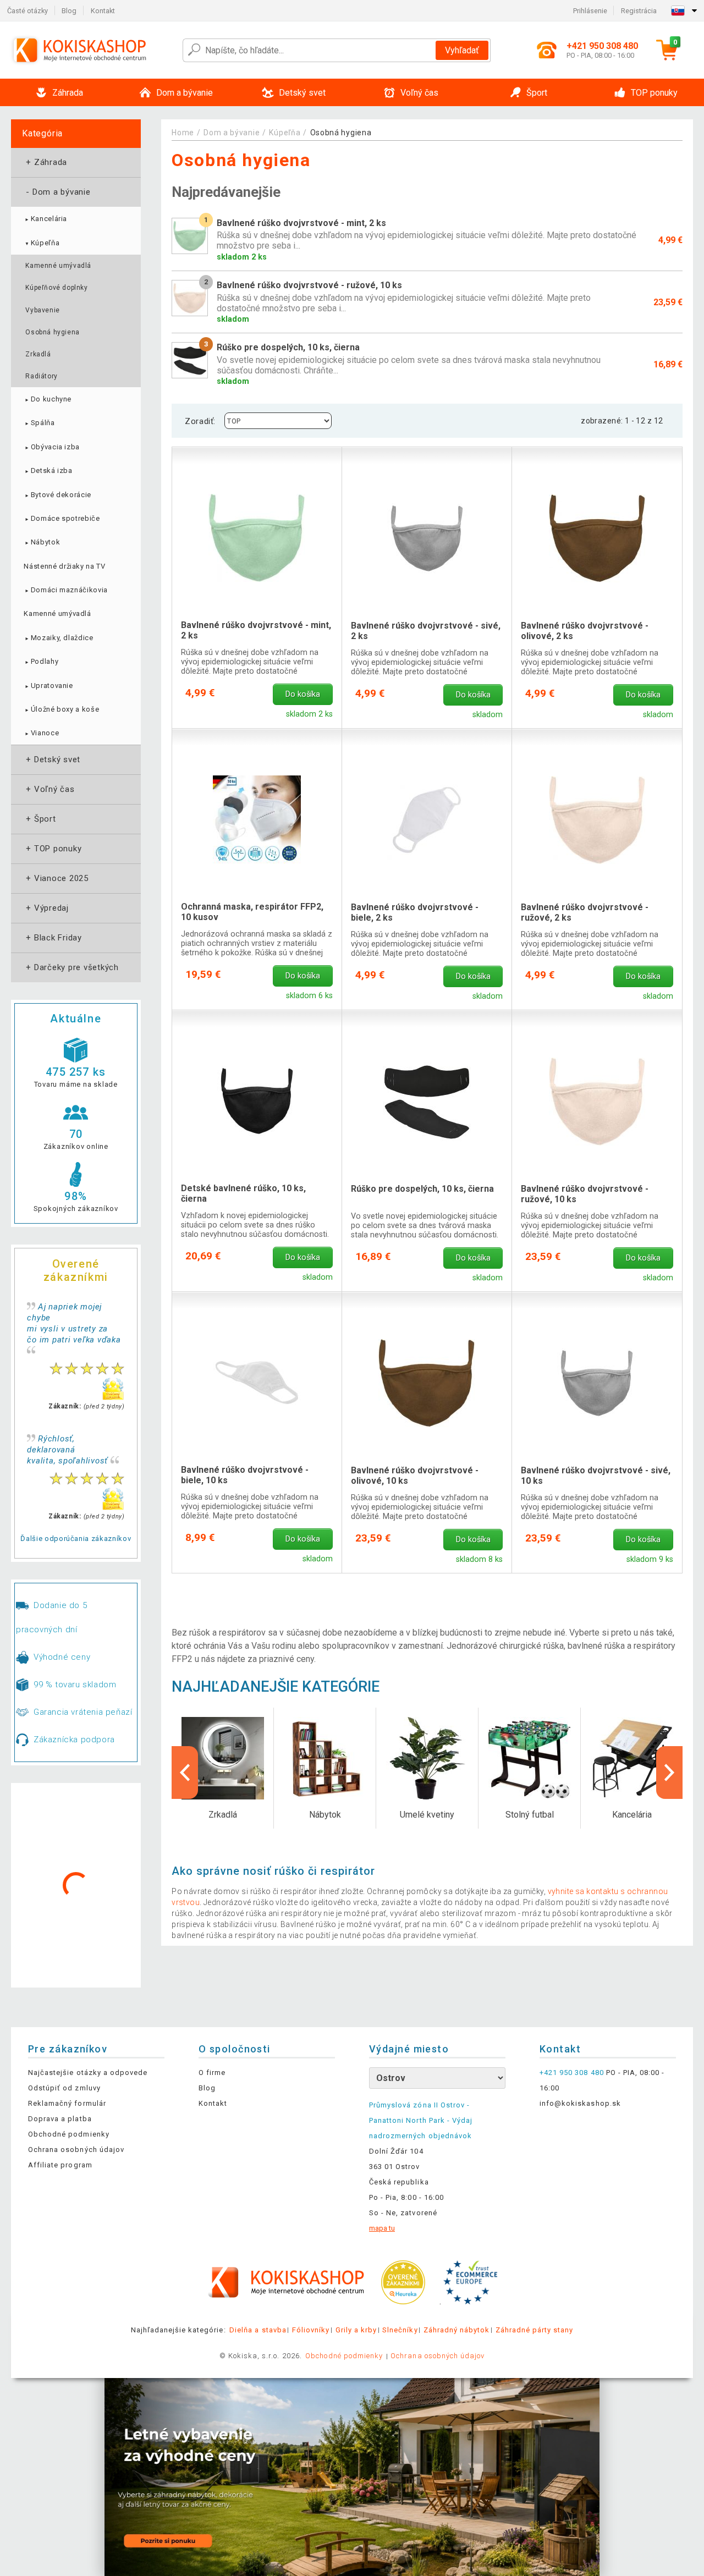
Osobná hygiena (52, 332)
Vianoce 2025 (56, 878)
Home (183, 133)
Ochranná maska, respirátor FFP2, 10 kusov (252, 912)
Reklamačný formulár (67, 2103)
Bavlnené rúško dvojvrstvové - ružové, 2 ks (585, 912)
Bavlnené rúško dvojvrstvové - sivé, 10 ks (596, 1476)
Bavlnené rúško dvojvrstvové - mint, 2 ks (256, 630)
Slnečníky (400, 2330)
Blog (69, 11)
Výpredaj (46, 908)
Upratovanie (48, 686)
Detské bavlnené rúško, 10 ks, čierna (243, 1193)
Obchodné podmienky (69, 2134)
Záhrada (45, 162)
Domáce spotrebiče (62, 518)
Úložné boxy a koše (61, 709)
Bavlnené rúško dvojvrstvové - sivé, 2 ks (426, 631)
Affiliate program (60, 2165)
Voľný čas (49, 789)
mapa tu (382, 2228)
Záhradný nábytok (457, 2330)
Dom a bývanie (57, 192)
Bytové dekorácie (57, 495)
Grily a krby (356, 2330)
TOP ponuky (53, 849)
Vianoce (41, 733)
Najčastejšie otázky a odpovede (88, 2073)
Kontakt (103, 11)
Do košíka (303, 694)
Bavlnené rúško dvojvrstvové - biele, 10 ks (245, 1475)
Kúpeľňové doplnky (56, 288)
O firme (212, 2073)
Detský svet (52, 759)
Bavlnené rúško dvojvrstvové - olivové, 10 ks (415, 1476)
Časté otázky (28, 11)
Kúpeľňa (42, 243)
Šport (40, 819)
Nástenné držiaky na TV (64, 566)
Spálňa (39, 423)
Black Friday (53, 938)
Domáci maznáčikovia (66, 590)
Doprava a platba (60, 2119)
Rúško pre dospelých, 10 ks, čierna (422, 1189)
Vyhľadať (462, 50)
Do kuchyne (48, 399)
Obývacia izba (52, 447)
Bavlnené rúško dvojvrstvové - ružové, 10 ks (585, 1194)
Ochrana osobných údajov (76, 2150)
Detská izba (48, 470)
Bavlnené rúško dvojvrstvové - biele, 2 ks (415, 912)
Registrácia (639, 11)
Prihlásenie (590, 11)
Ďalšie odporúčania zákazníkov (76, 1539)
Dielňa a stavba (258, 2330)
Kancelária (45, 219)
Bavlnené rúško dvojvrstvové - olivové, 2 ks (585, 631)
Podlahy (41, 661)
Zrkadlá (38, 354)
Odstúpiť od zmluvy (64, 2088)
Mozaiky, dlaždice (58, 638)
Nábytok (42, 542)
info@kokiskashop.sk (580, 2103)
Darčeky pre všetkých (71, 967)
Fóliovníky (311, 2330)
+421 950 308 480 (572, 2073)
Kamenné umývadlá (58, 266)
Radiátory (41, 376)
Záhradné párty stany (535, 2330)
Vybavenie (42, 310)
